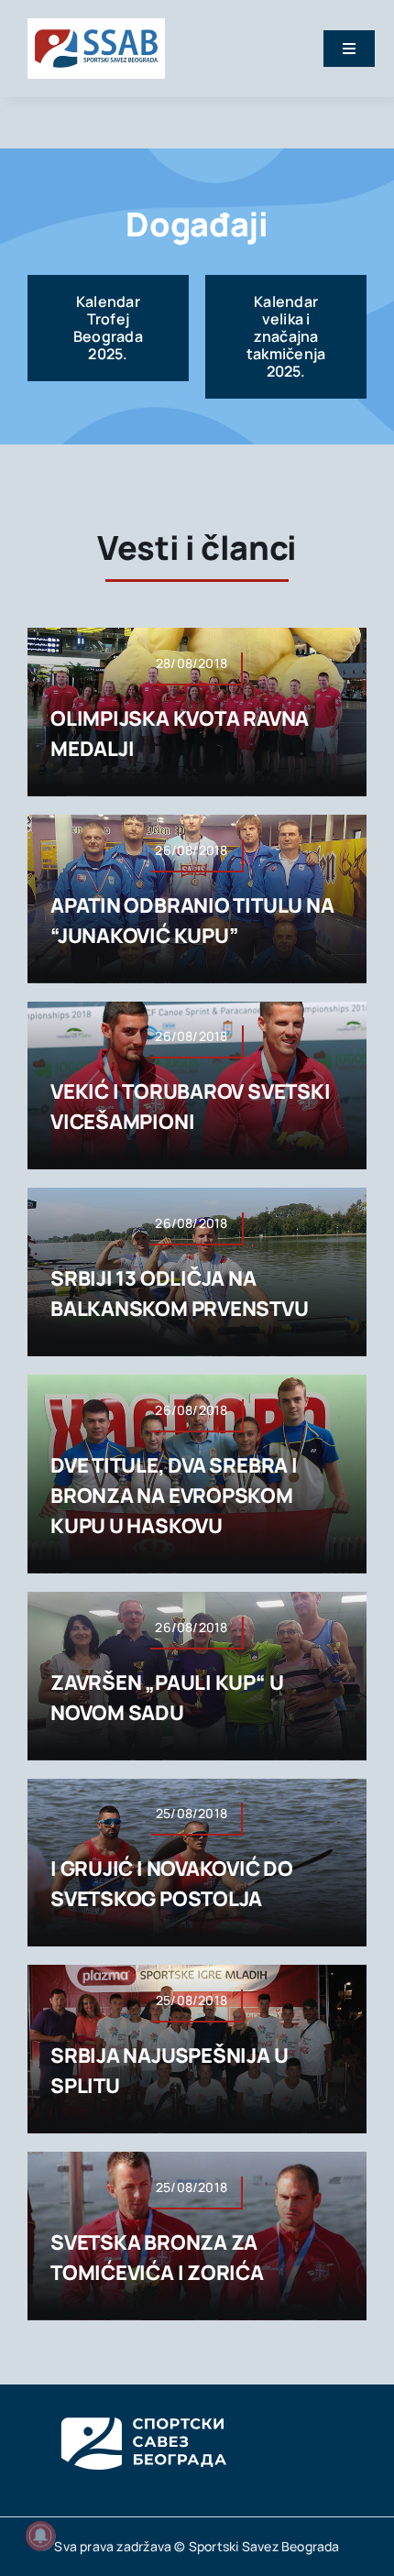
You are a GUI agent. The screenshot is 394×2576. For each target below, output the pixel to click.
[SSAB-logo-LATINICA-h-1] (96, 26)
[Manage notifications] (40, 2536)
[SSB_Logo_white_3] (142, 2401)
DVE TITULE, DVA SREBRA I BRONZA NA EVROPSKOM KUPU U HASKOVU (174, 1496)
